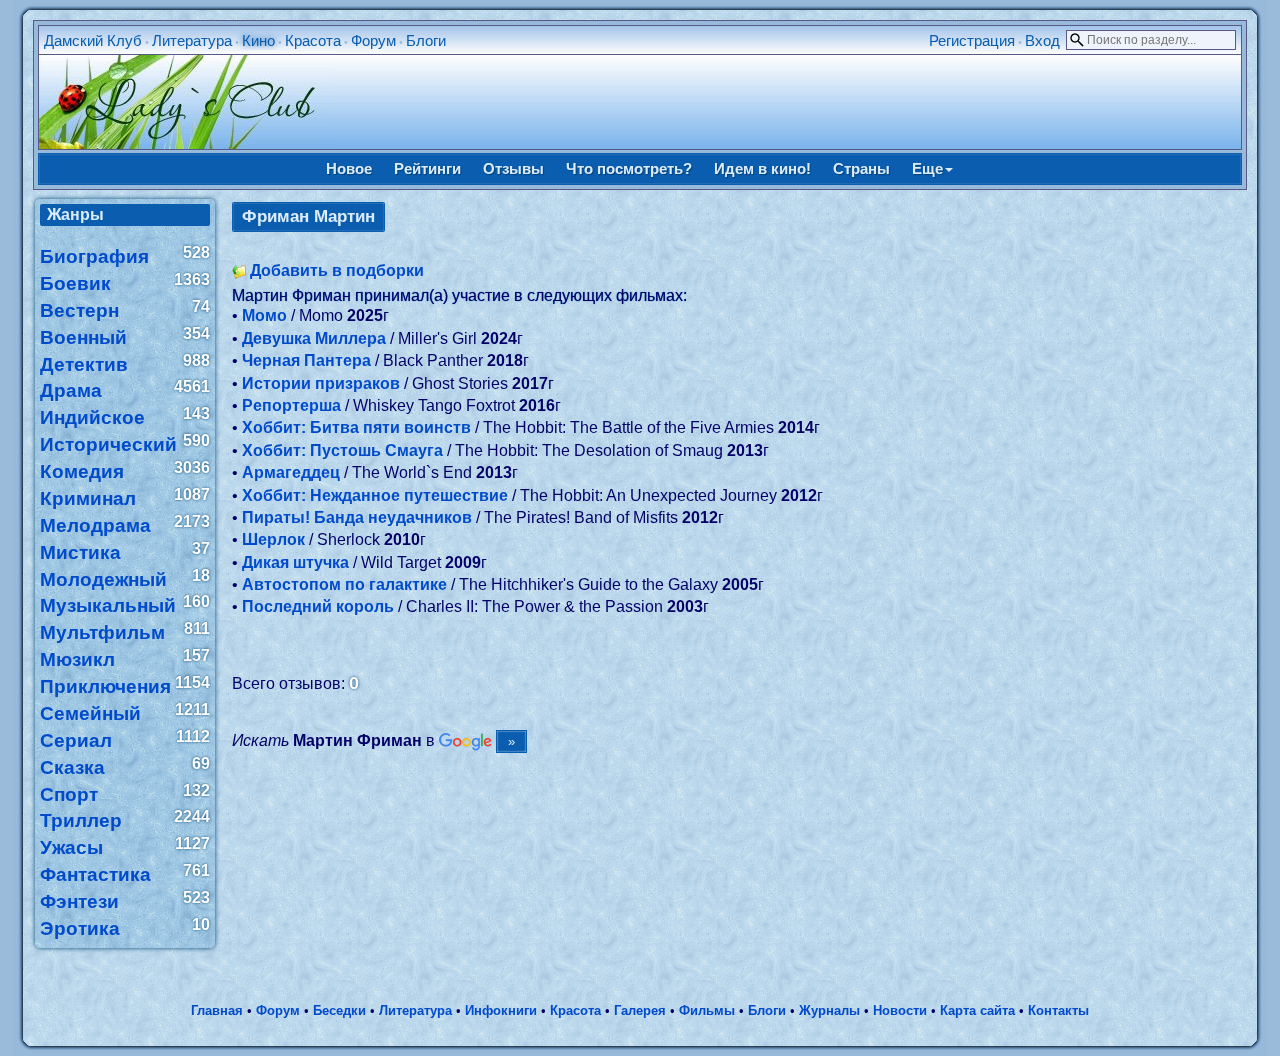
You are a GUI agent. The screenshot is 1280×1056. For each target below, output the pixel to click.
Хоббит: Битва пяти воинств (356, 427)
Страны (861, 168)
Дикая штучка (295, 562)
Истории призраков (321, 383)
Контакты (1058, 1010)
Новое (349, 168)
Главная (217, 1010)
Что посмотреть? (629, 168)
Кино (258, 40)
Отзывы (513, 168)
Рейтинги (427, 168)
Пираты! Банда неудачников (357, 517)
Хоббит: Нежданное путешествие (375, 495)
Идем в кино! (762, 168)
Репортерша (291, 405)
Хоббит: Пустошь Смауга (342, 450)
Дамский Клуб (93, 40)
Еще (927, 168)
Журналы (829, 1010)
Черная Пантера (306, 360)
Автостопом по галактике (344, 584)
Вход (1042, 40)
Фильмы (707, 1010)
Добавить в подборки (337, 270)
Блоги (426, 40)
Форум (373, 40)
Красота (313, 40)
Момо (264, 315)
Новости (900, 1010)
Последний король (318, 606)
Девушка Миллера (314, 338)
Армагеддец (291, 472)
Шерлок (273, 539)
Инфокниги (501, 1010)
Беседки (339, 1010)
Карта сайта (977, 1010)
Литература (192, 40)
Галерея (640, 1010)
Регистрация (972, 40)
